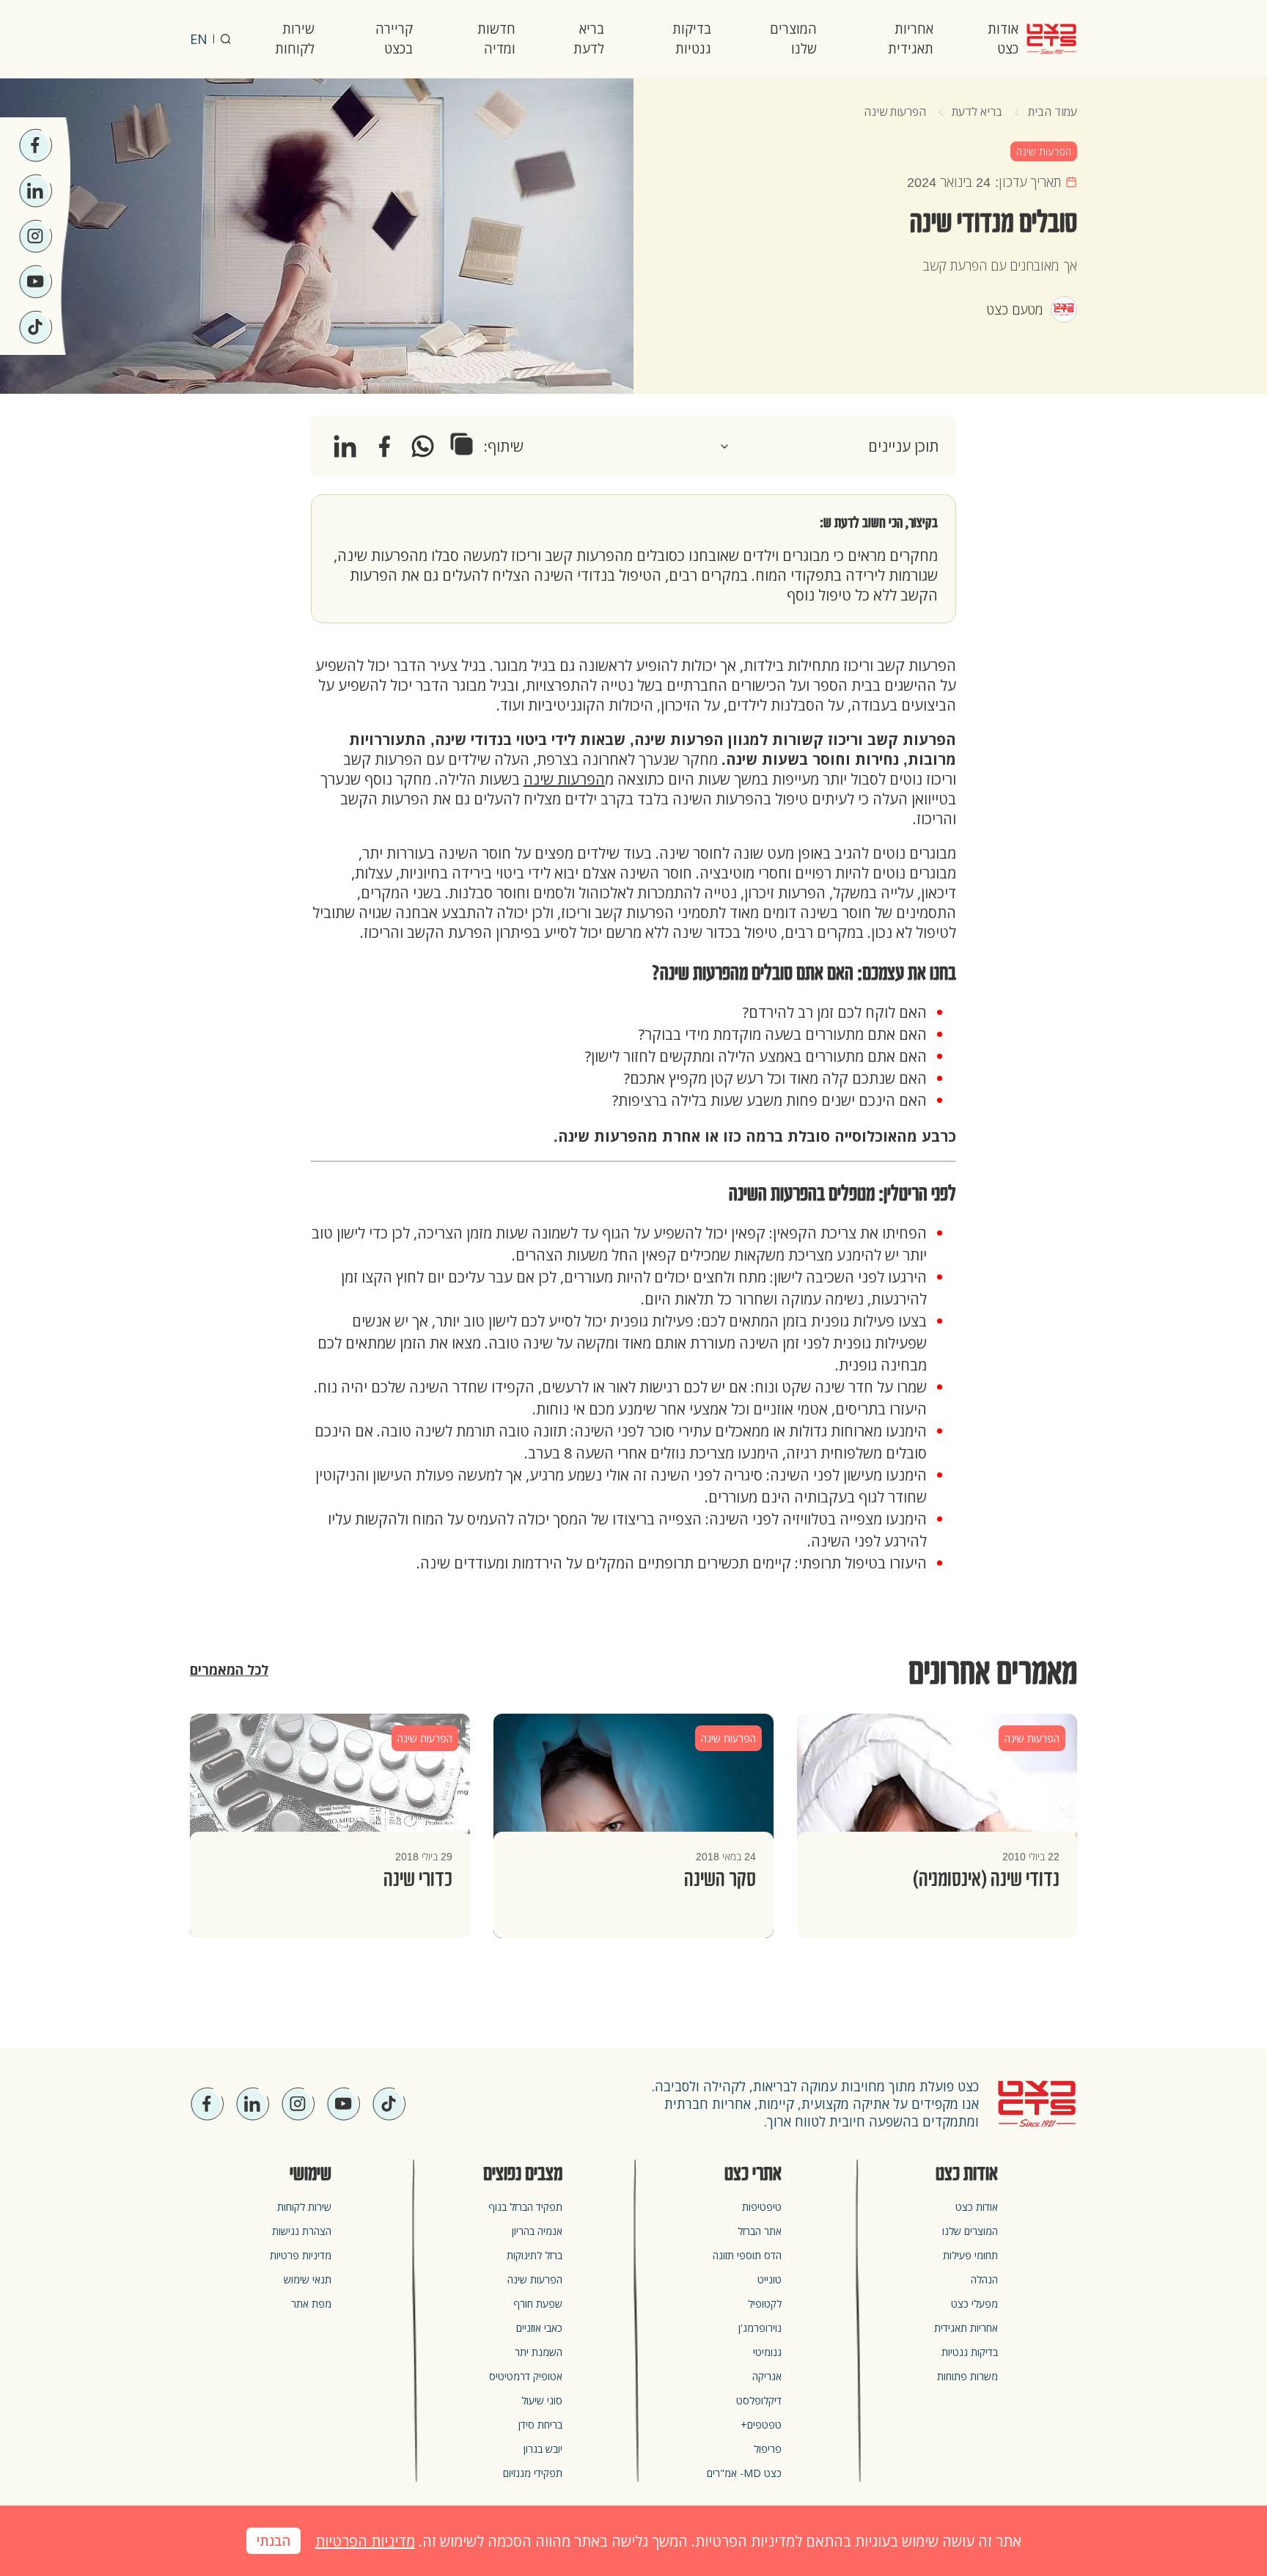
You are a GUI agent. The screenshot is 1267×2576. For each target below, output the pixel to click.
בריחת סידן (540, 2425)
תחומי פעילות (970, 2255)
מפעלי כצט (974, 2304)
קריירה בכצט (394, 38)
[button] (829, 446)
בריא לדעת (589, 38)
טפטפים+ (761, 2425)
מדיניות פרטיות (301, 2255)
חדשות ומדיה (496, 38)
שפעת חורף (538, 2304)
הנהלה (984, 2279)
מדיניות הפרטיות (365, 2541)
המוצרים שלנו (793, 38)
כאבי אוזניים (539, 2328)
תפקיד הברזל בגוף (525, 2207)
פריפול (768, 2449)
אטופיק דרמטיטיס (526, 2376)
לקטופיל (765, 2304)
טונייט (770, 2279)
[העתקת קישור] (462, 444)
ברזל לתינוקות (535, 2255)
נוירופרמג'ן (760, 2328)
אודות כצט (1003, 38)
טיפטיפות (762, 2207)
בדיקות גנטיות (692, 38)
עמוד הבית (1053, 111)
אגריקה (767, 2376)
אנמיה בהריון (537, 2231)
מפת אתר (311, 2304)
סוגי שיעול (542, 2400)
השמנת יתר (539, 2352)
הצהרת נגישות (302, 2231)
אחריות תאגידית (911, 38)
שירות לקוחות (295, 38)
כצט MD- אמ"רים (744, 2473)
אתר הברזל (760, 2231)
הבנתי (273, 2542)
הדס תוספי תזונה (747, 2255)
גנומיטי (767, 2352)
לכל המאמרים (229, 1670)
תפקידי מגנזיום (533, 2473)
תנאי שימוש (308, 2279)
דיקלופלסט (759, 2400)
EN (199, 39)
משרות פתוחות (967, 2376)
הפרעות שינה (895, 111)
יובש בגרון (543, 2449)
